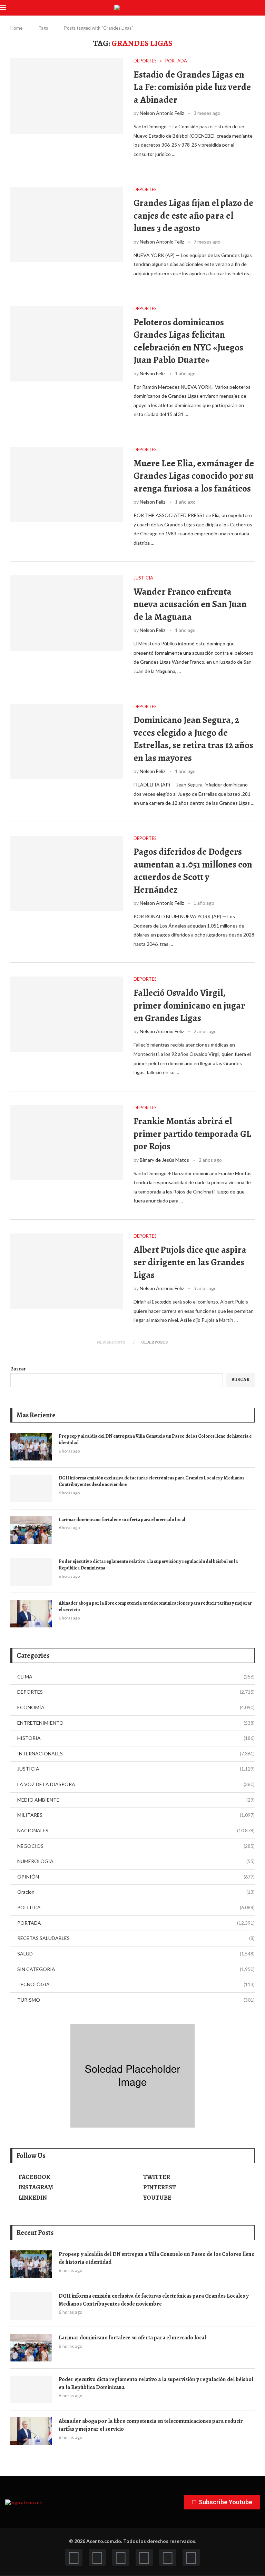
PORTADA (136, 1923)
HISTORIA (136, 1738)
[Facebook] (74, 2557)
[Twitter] (97, 2557)
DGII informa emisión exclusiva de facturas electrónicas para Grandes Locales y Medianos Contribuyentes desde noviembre (151, 1481)
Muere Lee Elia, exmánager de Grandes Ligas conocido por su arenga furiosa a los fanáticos (194, 476)
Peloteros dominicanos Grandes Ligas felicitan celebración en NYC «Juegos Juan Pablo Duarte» (188, 341)
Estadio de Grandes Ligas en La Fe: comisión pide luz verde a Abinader (192, 87)
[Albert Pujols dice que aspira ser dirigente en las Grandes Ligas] (67, 1271)
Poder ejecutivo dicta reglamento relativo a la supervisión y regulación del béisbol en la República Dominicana (148, 1565)
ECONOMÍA (136, 1707)
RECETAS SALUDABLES (136, 1938)
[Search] (262, 8)
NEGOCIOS (136, 1846)
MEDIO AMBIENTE (136, 1800)
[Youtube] (144, 2557)
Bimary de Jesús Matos (164, 1160)
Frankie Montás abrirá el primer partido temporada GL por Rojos (192, 1134)
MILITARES (136, 1815)
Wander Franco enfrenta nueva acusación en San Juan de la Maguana (190, 604)
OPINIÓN (136, 1877)
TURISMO (136, 2000)
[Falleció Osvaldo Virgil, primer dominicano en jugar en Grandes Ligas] (67, 1014)
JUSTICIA (136, 1769)
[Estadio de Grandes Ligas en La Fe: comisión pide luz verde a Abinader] (67, 96)
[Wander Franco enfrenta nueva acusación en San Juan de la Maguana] (67, 613)
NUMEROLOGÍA (136, 1861)
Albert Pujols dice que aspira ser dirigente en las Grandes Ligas (190, 1262)
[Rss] (168, 2557)
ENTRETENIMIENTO (136, 1723)
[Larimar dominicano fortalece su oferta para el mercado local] (31, 1530)
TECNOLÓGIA (136, 1984)
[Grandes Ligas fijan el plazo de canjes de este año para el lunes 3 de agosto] (67, 225)
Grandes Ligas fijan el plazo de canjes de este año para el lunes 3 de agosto (193, 215)
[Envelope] (191, 2557)
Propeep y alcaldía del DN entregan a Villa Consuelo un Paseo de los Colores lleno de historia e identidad (155, 1440)
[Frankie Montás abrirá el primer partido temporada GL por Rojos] (67, 1143)
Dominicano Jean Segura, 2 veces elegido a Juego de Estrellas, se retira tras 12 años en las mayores (193, 739)
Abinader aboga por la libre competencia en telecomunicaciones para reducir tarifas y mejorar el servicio (155, 1607)
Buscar (18, 1369)
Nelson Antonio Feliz (162, 113)
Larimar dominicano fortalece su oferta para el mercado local (122, 1520)
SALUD (136, 1954)
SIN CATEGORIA (136, 1969)
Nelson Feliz (153, 373)
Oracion (136, 1892)
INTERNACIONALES (136, 1753)
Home (16, 28)
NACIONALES (136, 1830)
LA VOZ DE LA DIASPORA (136, 1784)
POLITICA (136, 1907)
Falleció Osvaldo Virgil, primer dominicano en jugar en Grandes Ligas (189, 1005)
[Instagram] (121, 2557)
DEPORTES (136, 1692)
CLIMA (136, 1677)
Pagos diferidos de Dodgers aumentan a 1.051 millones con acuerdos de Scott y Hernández (193, 870)
